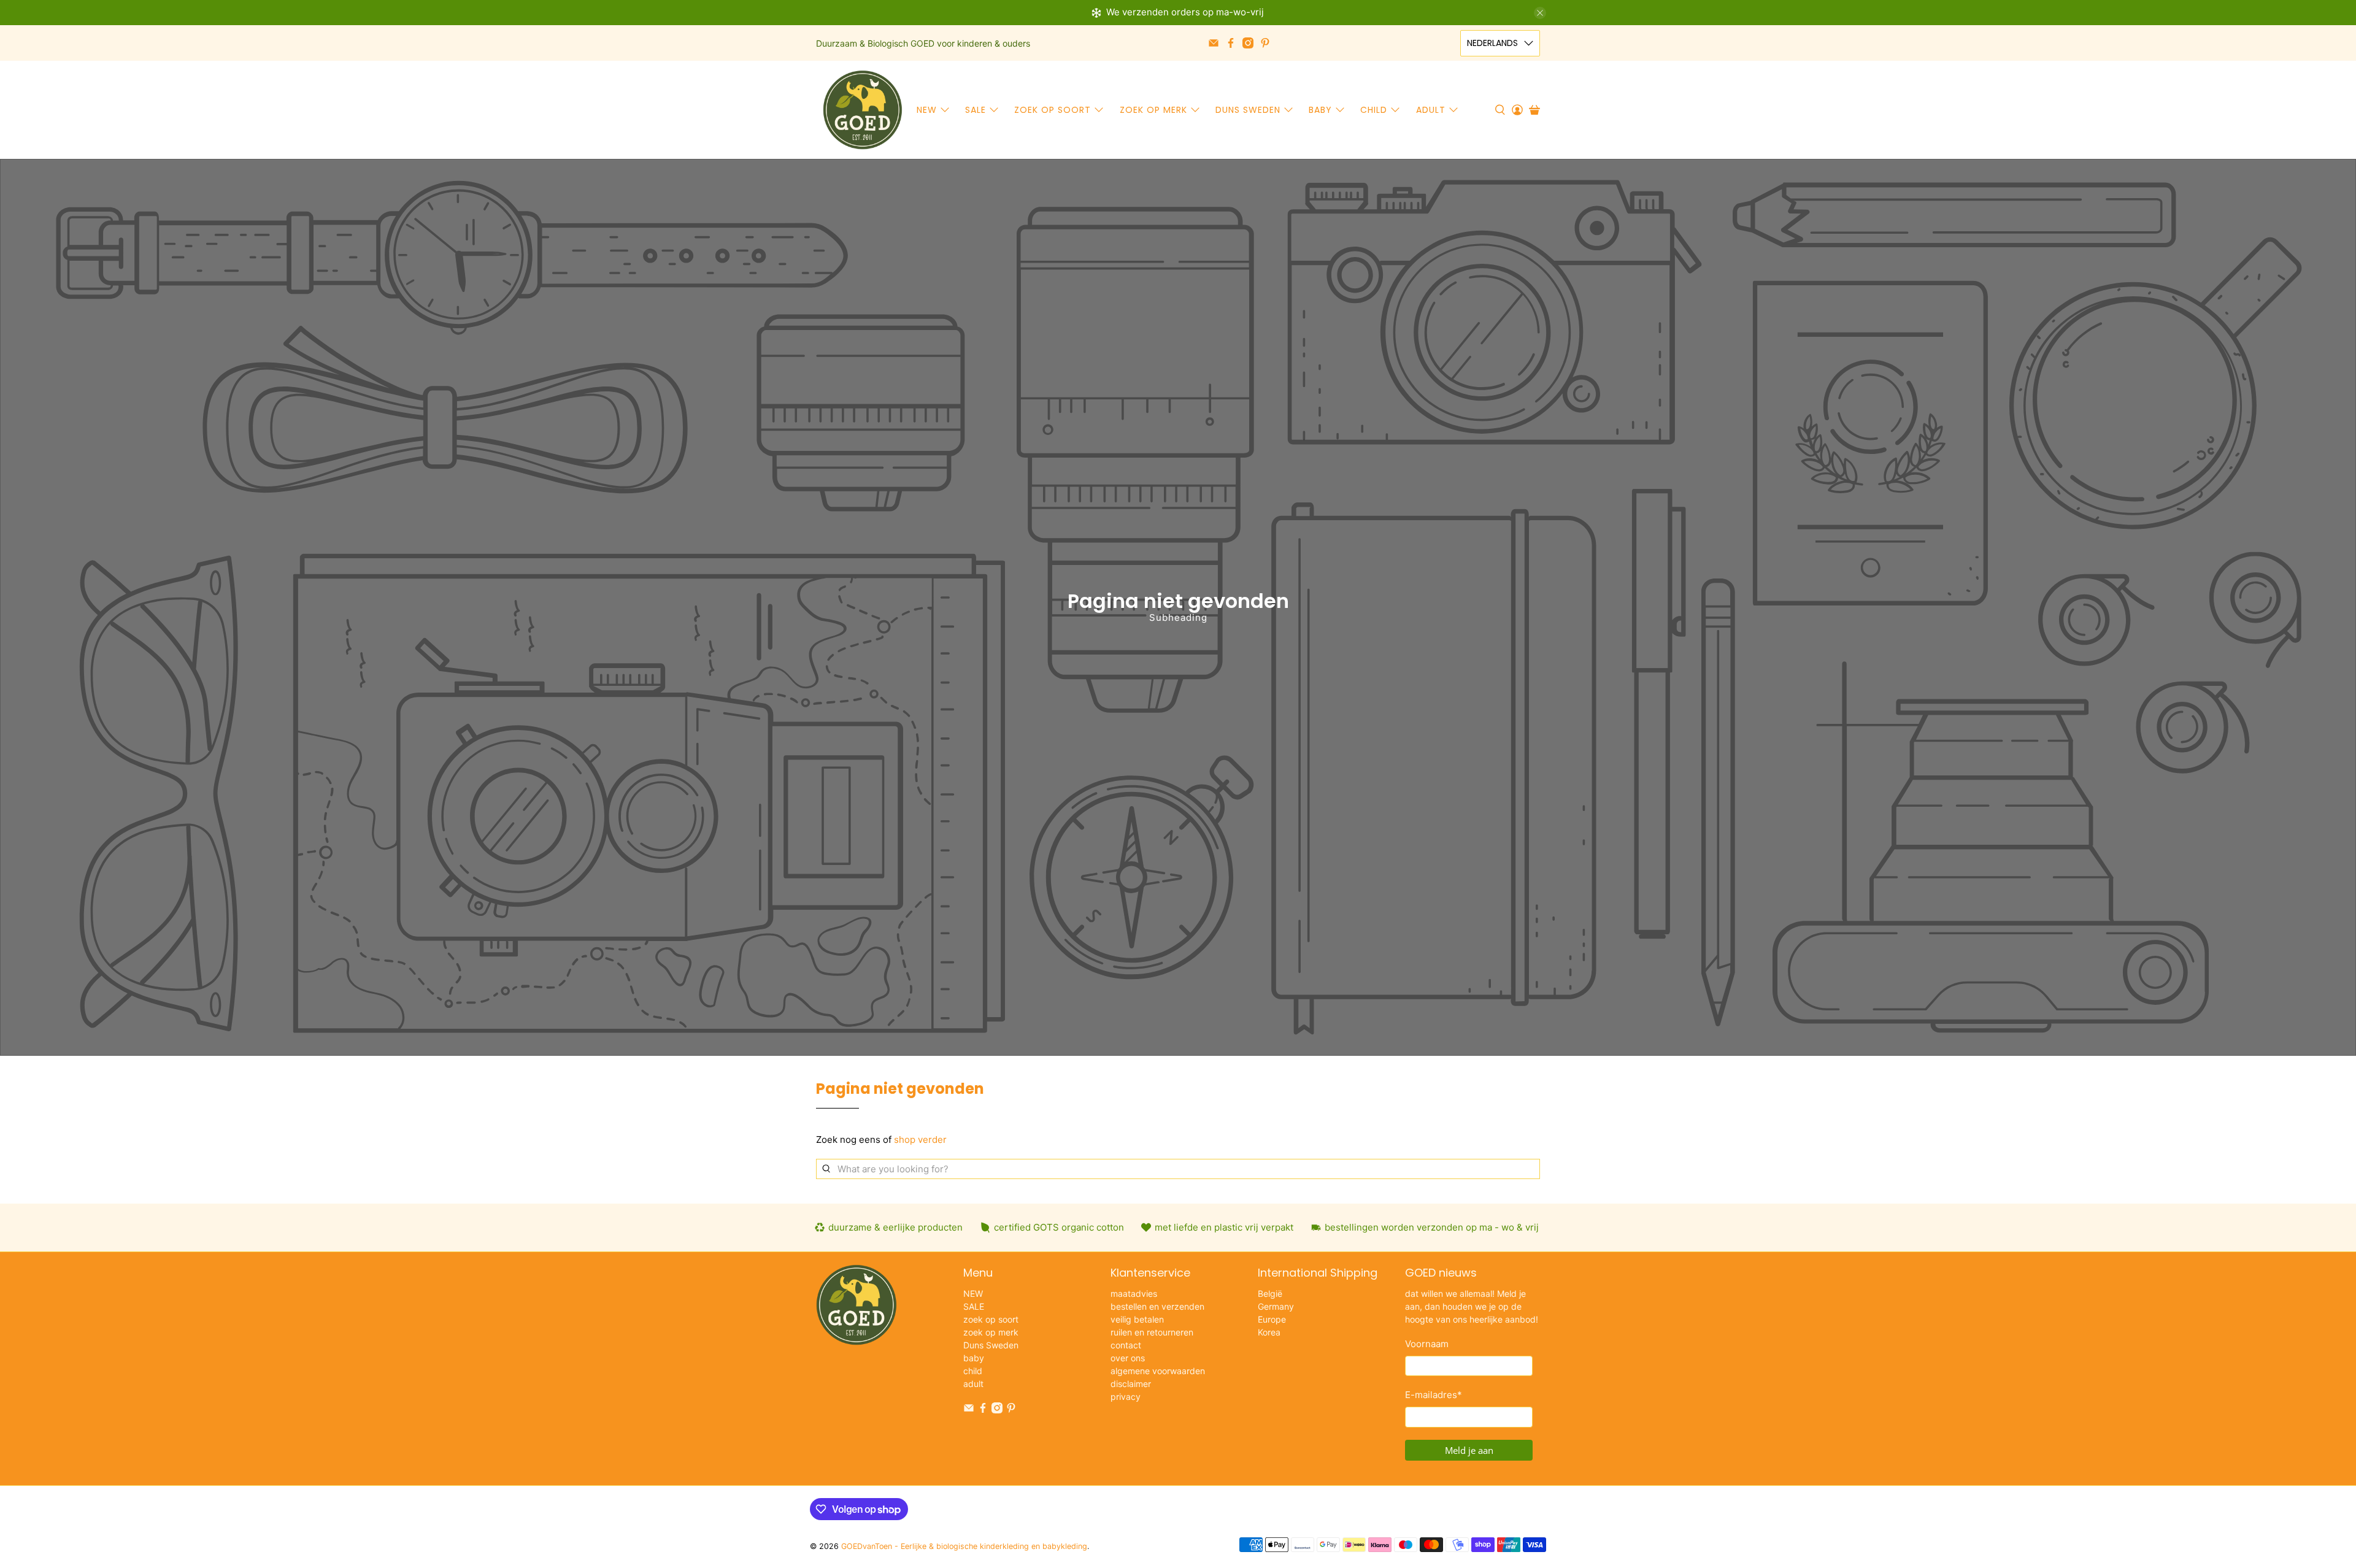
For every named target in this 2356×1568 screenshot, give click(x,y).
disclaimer (1131, 1384)
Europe (1272, 1319)
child (1374, 110)
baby (1320, 110)
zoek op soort (1053, 110)
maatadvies (1134, 1293)
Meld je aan (1469, 1450)
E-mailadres (1434, 1395)
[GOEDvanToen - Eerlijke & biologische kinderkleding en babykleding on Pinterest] (1265, 43)
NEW (927, 110)
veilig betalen (1137, 1319)
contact (1126, 1345)
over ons (1128, 1358)
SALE (976, 110)
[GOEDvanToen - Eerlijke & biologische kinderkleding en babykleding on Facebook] (1231, 43)
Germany (1276, 1306)
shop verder (920, 1139)
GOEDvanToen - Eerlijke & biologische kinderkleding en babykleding (964, 1546)
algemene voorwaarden (1158, 1371)
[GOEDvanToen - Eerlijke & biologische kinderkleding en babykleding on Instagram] (1248, 43)
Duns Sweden (1248, 110)
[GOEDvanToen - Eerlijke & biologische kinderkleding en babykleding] (863, 110)
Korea (1269, 1332)
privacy (1126, 1397)
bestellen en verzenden (1157, 1306)
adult (1431, 110)
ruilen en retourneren (1152, 1332)
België (1270, 1293)
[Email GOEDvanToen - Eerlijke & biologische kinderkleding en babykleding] (1214, 43)
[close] (1540, 13)
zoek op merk (1153, 110)
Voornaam (1427, 1344)
